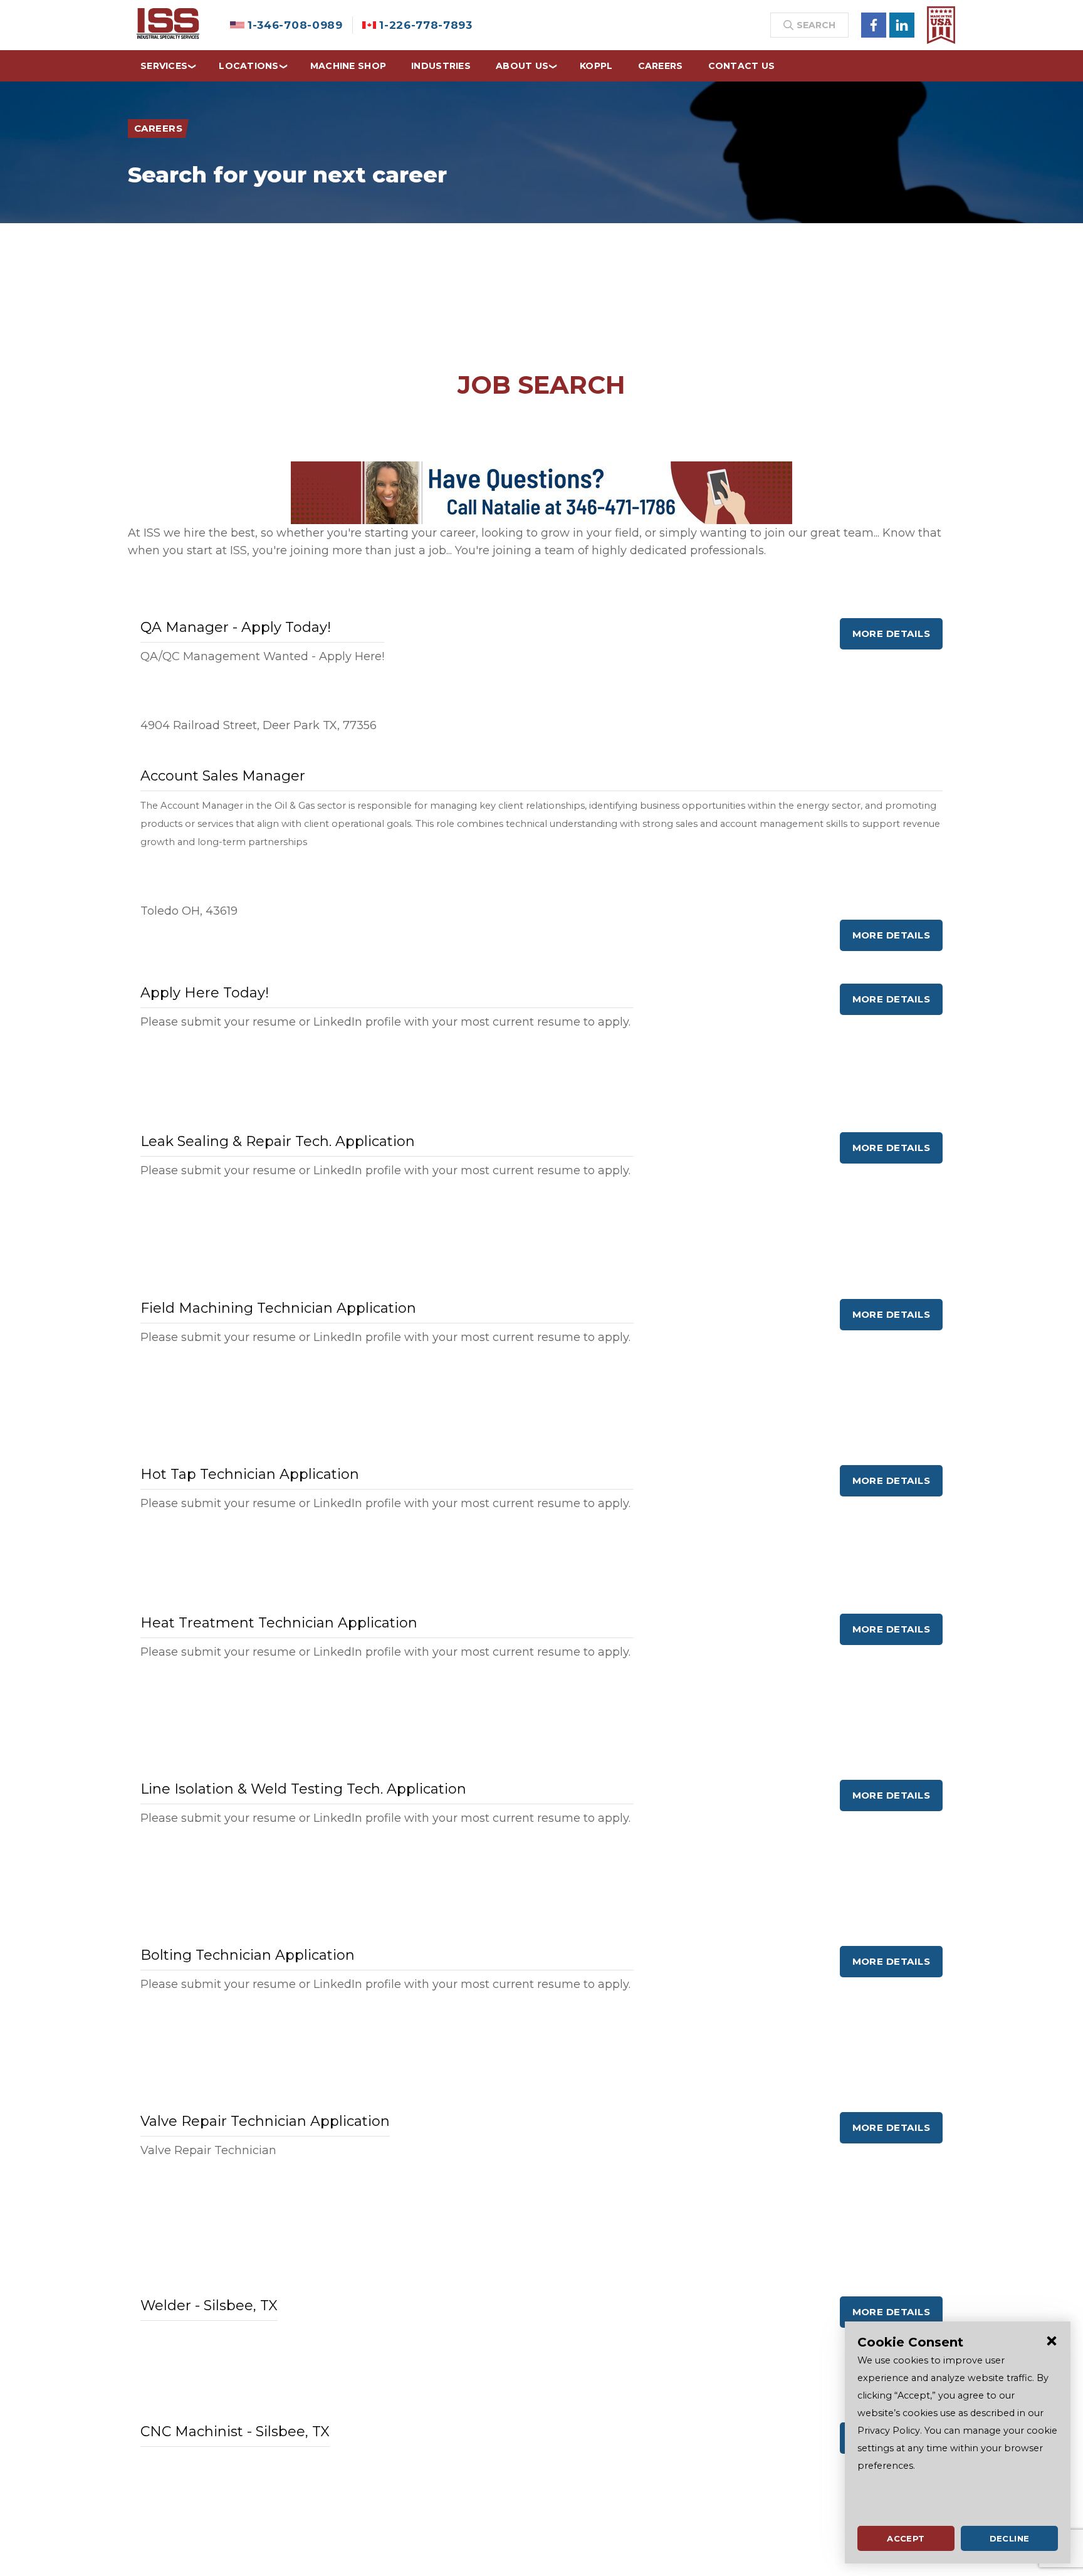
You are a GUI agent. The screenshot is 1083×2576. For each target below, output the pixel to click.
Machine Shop (348, 66)
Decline (1010, 2538)
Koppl (596, 66)
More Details (891, 633)
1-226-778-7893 (426, 25)
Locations (249, 66)
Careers (661, 66)
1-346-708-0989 (295, 25)
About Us (522, 66)
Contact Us (742, 66)
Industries (441, 66)
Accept (906, 2538)
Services (164, 66)
